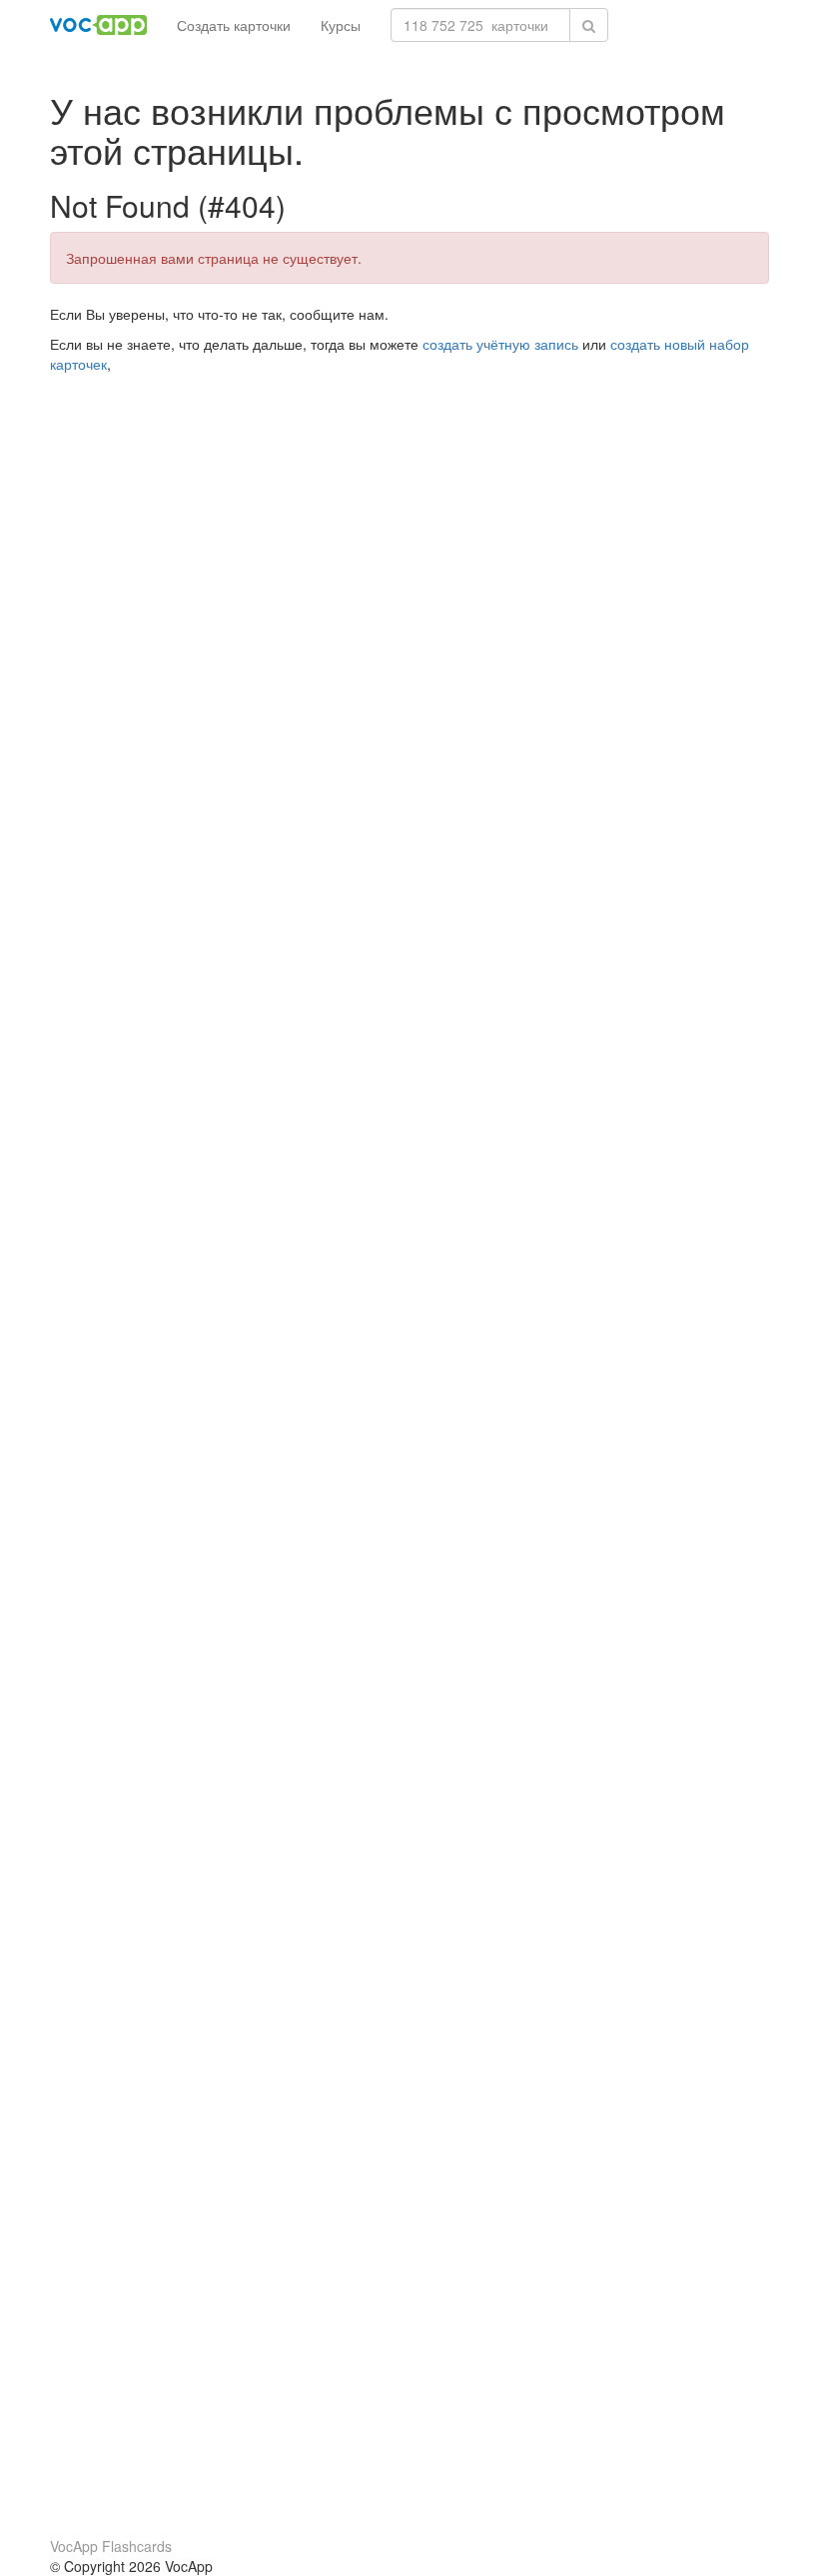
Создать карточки (234, 25)
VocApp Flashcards (111, 2546)
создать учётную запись (500, 344)
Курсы (341, 25)
